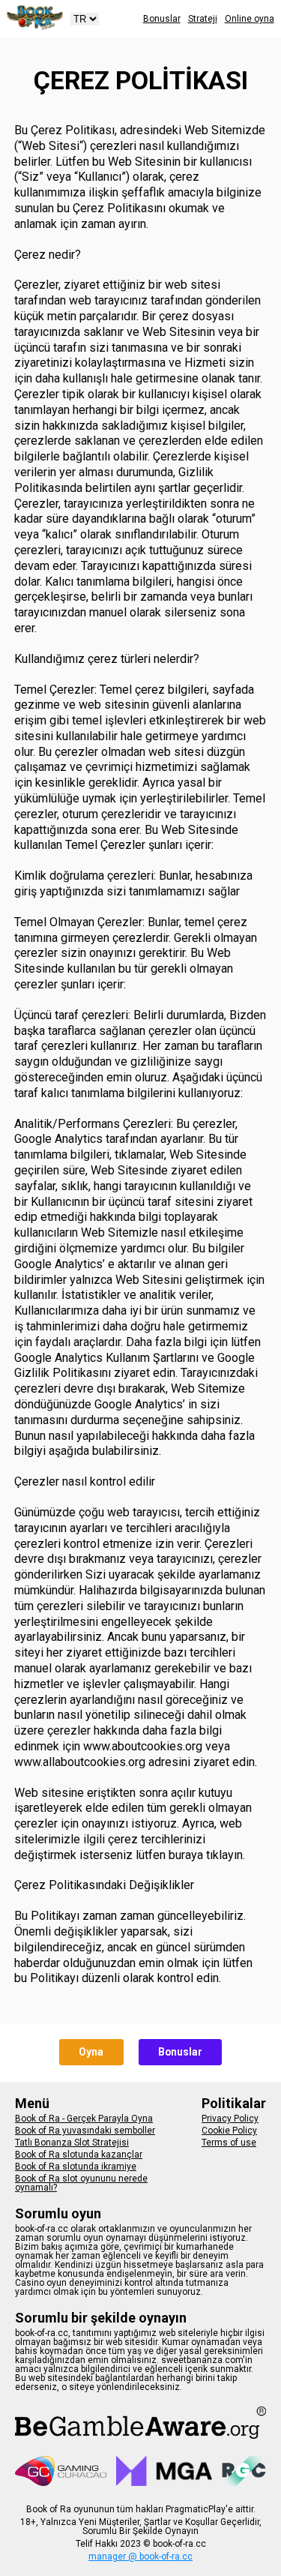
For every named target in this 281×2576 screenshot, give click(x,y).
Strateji (203, 19)
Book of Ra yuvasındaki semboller (85, 2131)
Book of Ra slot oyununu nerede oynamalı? (81, 2183)
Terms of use (229, 2143)
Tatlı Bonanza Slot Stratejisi (72, 2143)
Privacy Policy (230, 2119)
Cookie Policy (229, 2131)
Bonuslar (162, 19)
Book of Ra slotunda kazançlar (79, 2155)
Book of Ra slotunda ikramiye (76, 2167)
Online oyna (250, 19)
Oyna (91, 2052)
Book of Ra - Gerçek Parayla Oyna (84, 2119)
